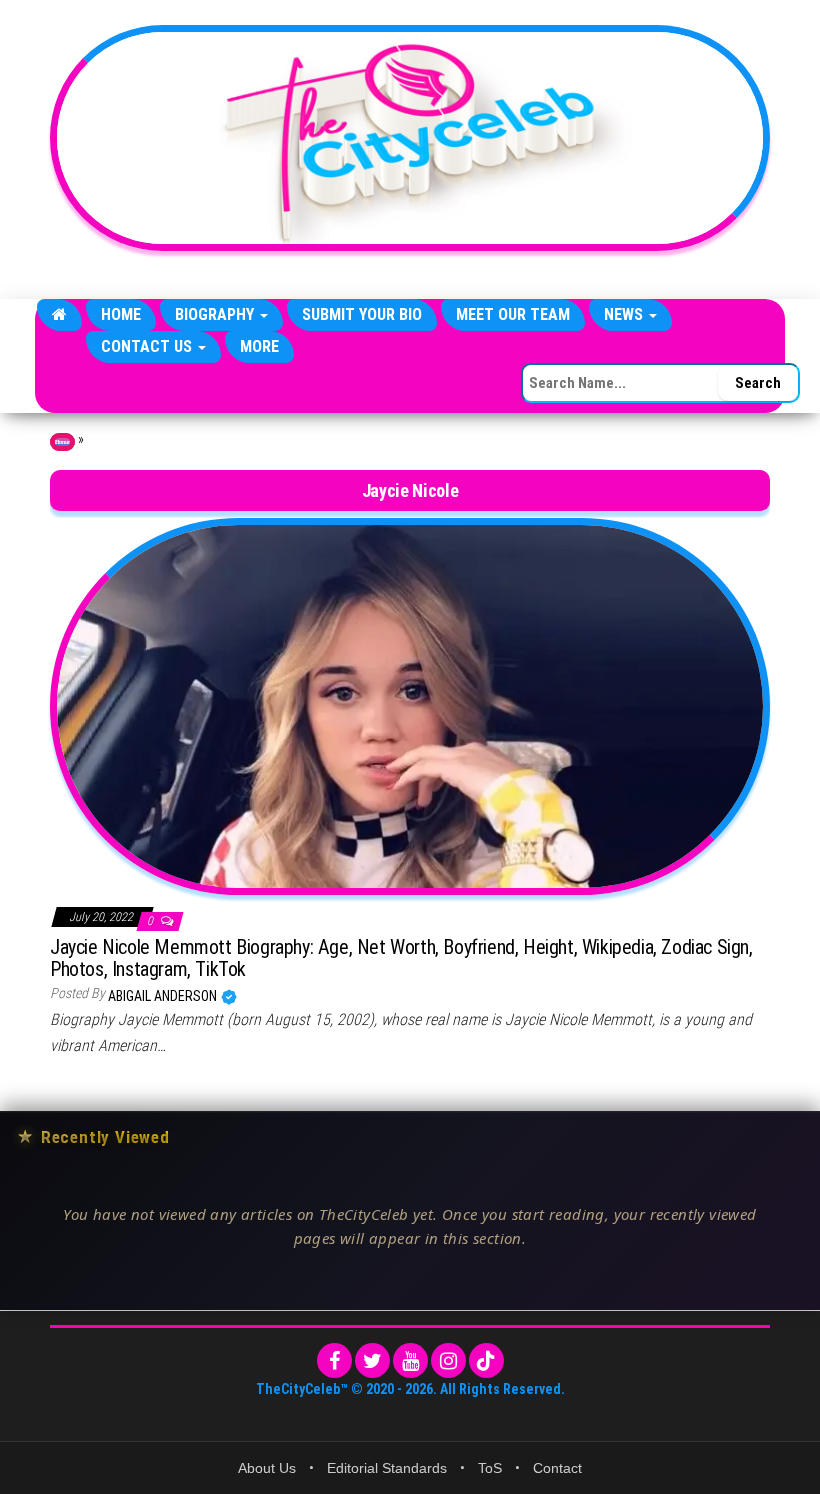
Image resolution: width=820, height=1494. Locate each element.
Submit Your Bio (362, 314)
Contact (557, 1468)
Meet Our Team (513, 314)
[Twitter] (372, 1360)
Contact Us (148, 346)
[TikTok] (486, 1360)
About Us (267, 1468)
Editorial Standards (387, 1468)
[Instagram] (448, 1360)
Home (121, 314)
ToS (490, 1468)
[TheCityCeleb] (59, 315)
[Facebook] (334, 1360)
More (259, 346)
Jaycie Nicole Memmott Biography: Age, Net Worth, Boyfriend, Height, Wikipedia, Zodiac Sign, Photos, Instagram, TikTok (401, 958)
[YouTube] (410, 1360)
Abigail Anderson (164, 996)
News (625, 314)
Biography (216, 314)
